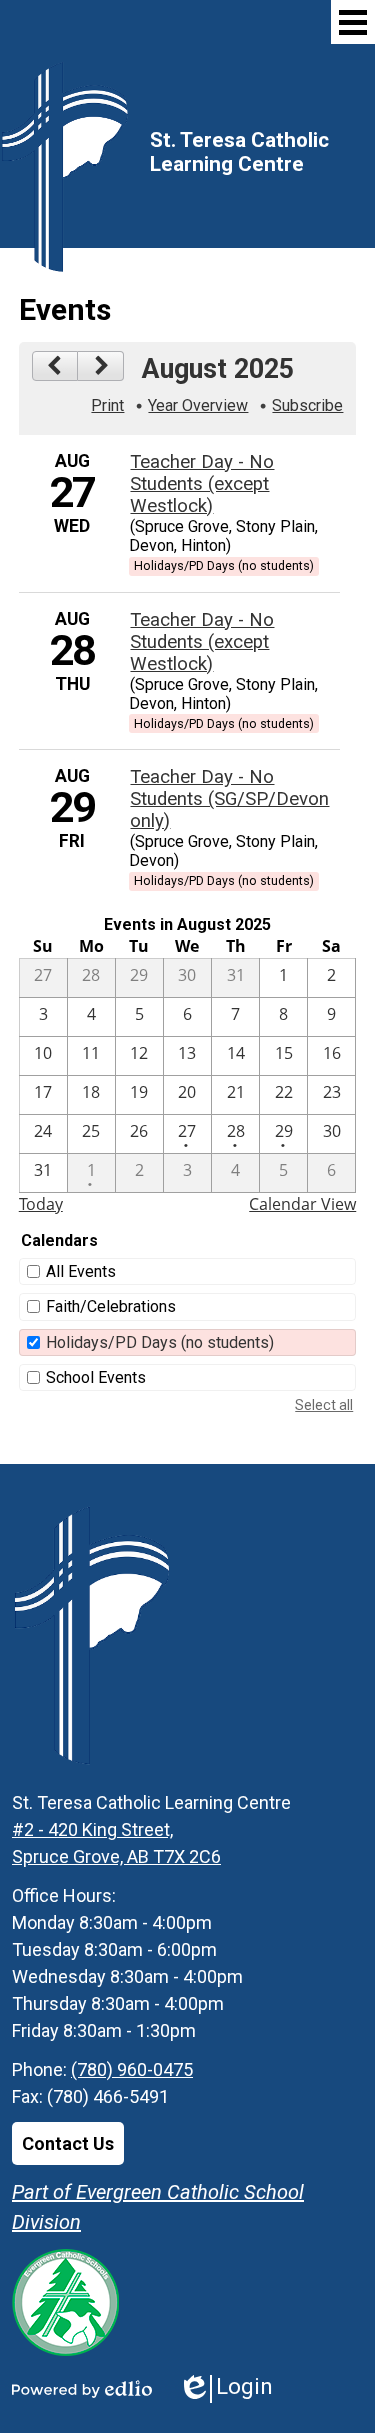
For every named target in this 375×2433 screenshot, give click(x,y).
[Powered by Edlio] (82, 2389)
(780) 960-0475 (132, 2069)
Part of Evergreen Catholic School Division (158, 2207)
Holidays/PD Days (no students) (160, 1342)
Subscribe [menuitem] (307, 405)
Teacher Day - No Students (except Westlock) (202, 484)
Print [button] (107, 405)
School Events (96, 1377)
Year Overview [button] (198, 405)
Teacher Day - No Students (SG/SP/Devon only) (229, 799)
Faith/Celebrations (111, 1306)
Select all (324, 1405)
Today (41, 1204)
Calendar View (302, 1204)
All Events (81, 1271)
